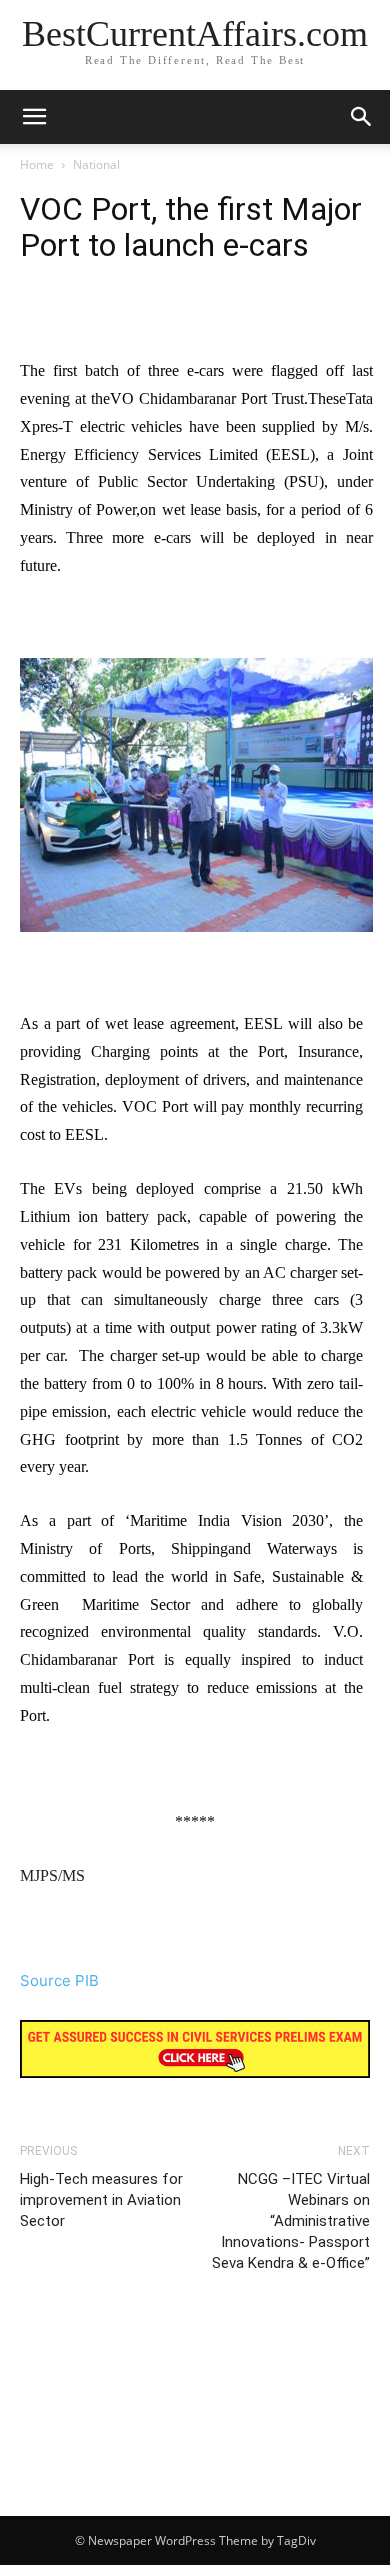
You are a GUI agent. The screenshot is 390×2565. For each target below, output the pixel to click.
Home (37, 164)
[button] (362, 117)
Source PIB (59, 1980)
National (96, 164)
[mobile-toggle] (34, 117)
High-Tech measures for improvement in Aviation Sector (101, 2200)
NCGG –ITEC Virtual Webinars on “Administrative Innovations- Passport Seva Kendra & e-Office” (291, 2221)
